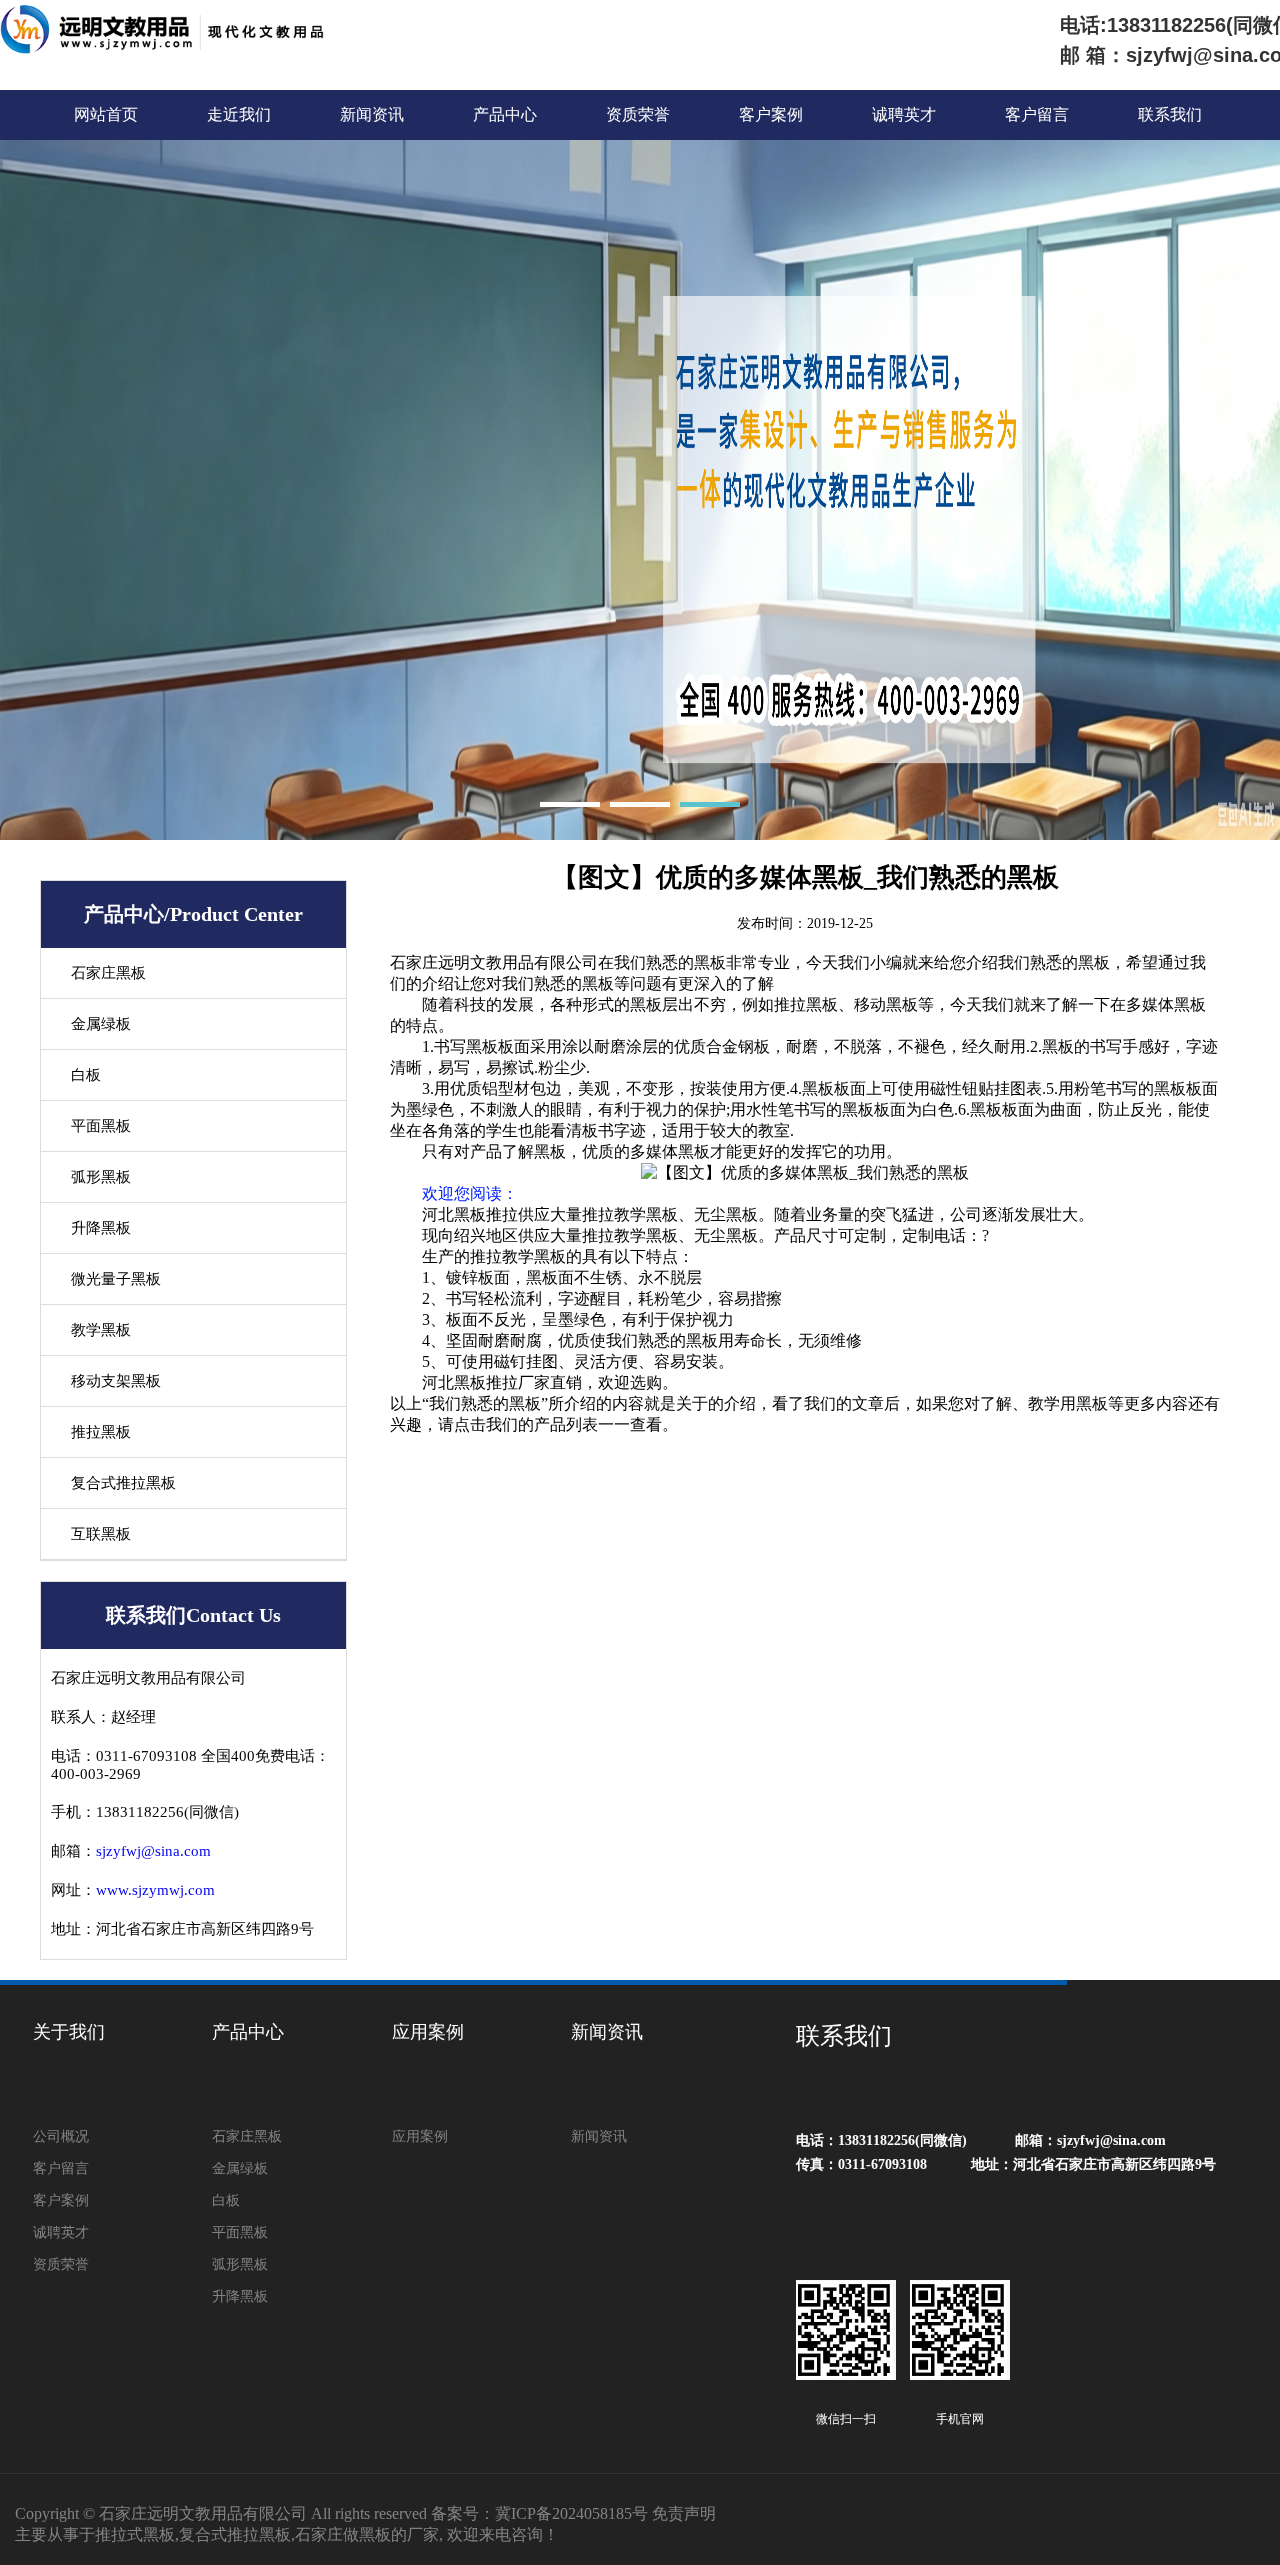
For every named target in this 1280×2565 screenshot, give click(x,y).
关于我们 (69, 2032)
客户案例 (771, 114)
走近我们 (239, 114)
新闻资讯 (372, 114)
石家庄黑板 (108, 973)
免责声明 (684, 2513)
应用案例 (428, 2032)
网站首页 (106, 114)
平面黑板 (101, 1126)
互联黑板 (101, 1534)
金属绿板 (101, 1024)
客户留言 (1037, 114)
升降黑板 (101, 1228)
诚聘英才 (904, 114)
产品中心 (505, 114)
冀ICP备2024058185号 (571, 2513)
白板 (86, 1075)
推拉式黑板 (135, 2534)
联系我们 (1170, 114)
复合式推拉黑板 (123, 1483)
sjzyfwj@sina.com (153, 1851)
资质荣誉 (638, 114)
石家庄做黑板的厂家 (367, 2534)
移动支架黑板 (116, 1381)
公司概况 (61, 2136)
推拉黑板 (101, 1432)
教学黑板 (101, 1330)
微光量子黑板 (116, 1279)
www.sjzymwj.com (155, 1890)
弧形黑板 (101, 1177)
